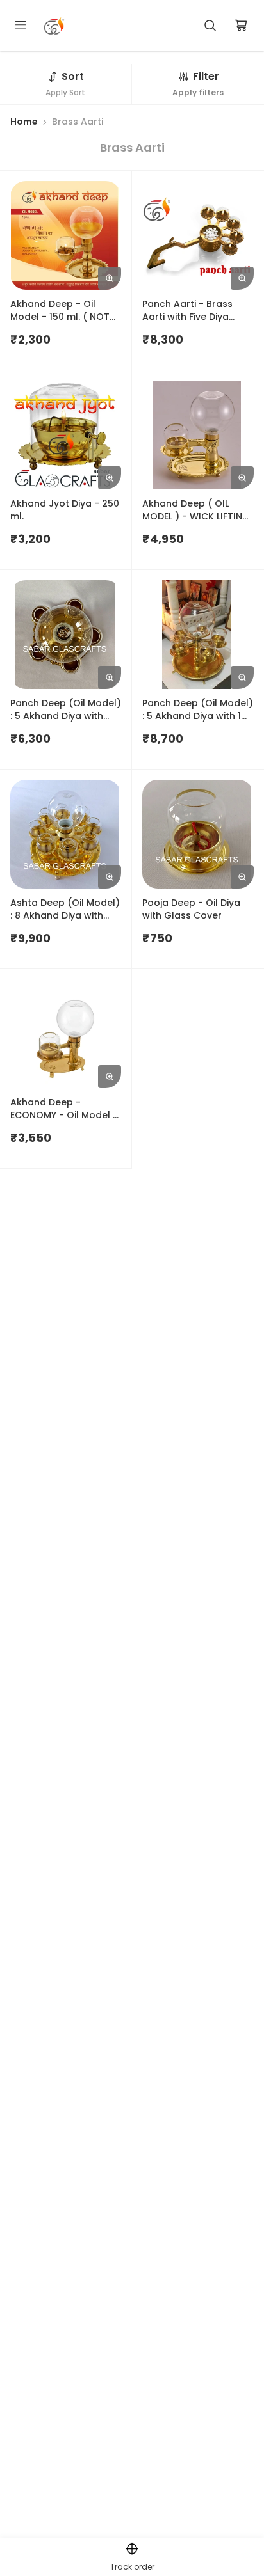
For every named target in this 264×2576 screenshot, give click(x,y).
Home (24, 122)
